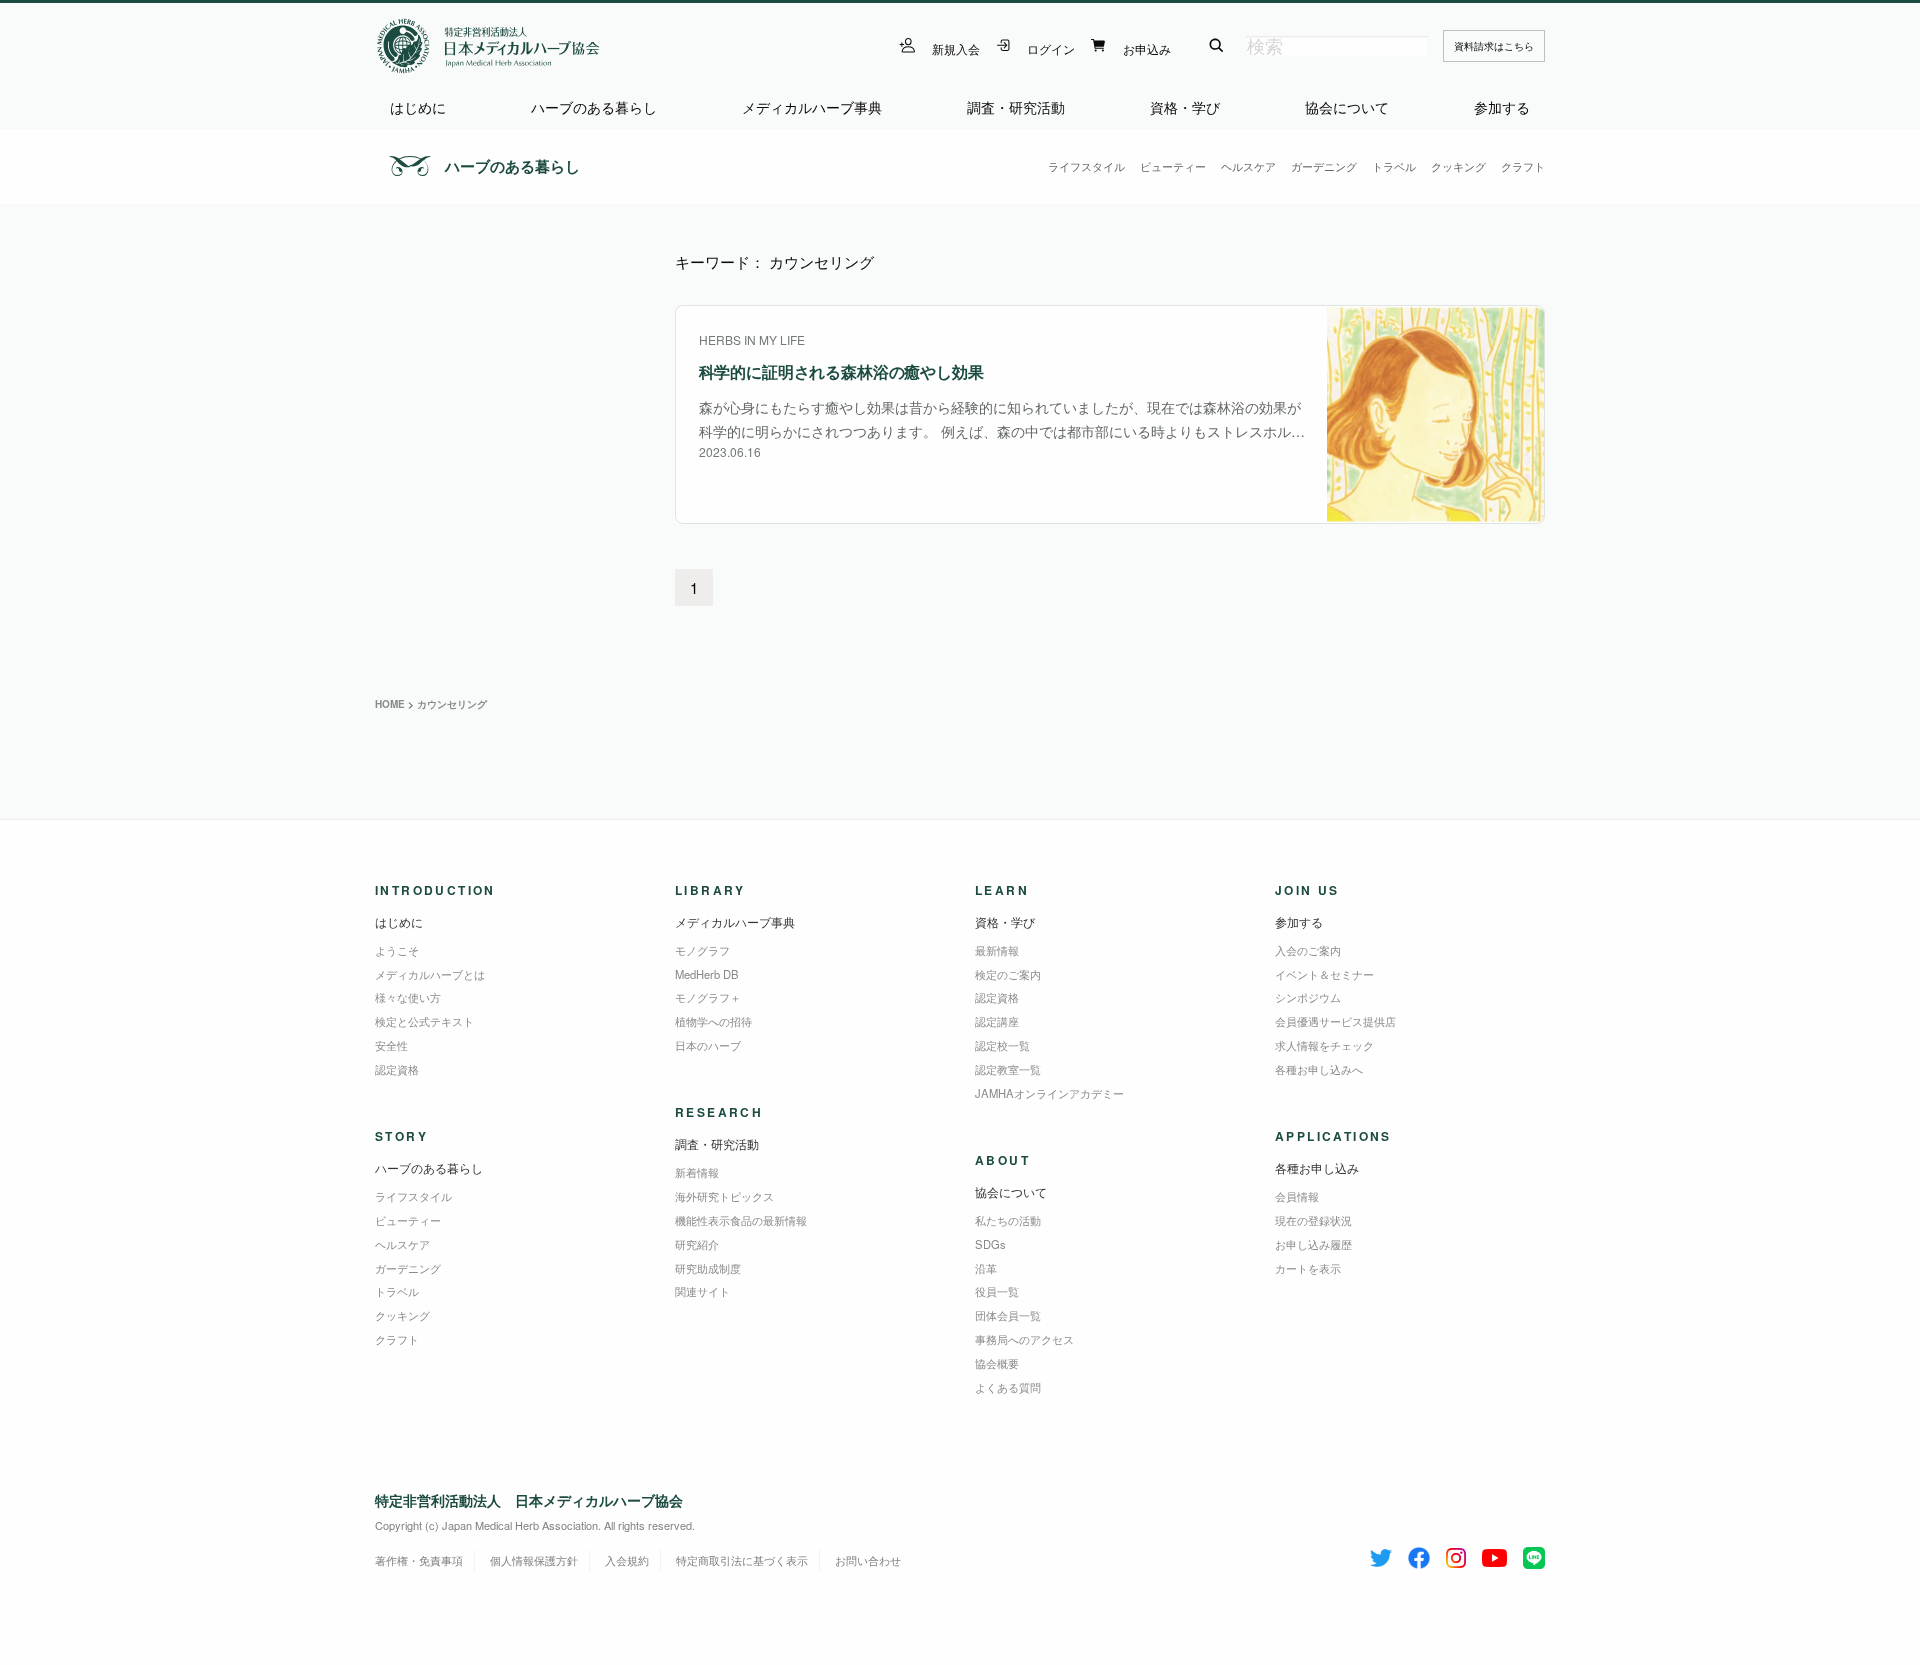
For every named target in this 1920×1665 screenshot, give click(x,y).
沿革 (986, 1268)
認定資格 (397, 1069)
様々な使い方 (408, 997)
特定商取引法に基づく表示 (742, 1560)
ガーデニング (1324, 166)
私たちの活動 (1008, 1220)
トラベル (1394, 166)
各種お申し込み (1317, 1167)
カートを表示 (1308, 1268)
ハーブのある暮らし (594, 107)
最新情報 (997, 950)
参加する (1502, 107)
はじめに (418, 107)
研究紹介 (697, 1244)
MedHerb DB (707, 974)
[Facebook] (1419, 1554)
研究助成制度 (708, 1268)
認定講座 (997, 1021)
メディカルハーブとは (430, 974)
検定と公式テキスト (424, 1021)
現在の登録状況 (1313, 1220)
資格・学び (1185, 107)
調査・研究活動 (1016, 107)
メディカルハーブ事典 (812, 107)
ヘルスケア (1248, 166)
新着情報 (697, 1172)
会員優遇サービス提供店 (1335, 1021)
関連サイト (702, 1291)
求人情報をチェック (1324, 1045)
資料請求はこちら (1494, 46)
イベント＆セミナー (1324, 974)
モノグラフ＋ (708, 997)
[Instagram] (1456, 1554)
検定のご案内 (1008, 974)
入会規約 (627, 1560)
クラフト (1523, 166)
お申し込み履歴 (1313, 1244)
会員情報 (1297, 1196)
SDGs (990, 1244)
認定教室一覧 (1008, 1069)
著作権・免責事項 (419, 1560)
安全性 (391, 1045)
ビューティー (1173, 166)
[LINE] (1534, 1554)
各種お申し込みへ (1319, 1069)
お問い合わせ (868, 1560)
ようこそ (397, 950)
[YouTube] (1494, 1554)
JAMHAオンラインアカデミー (1049, 1093)
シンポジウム (1308, 997)
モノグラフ (702, 950)
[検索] (1216, 46)
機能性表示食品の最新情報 (741, 1220)
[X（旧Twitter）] (1381, 1554)
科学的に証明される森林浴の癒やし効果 (841, 371)
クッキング (1458, 166)
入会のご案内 (1308, 950)
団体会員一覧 (1008, 1315)
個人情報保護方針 (534, 1560)
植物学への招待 (713, 1021)
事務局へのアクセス (1024, 1339)
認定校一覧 (1002, 1045)
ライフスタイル (1086, 166)
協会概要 (997, 1363)
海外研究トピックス (724, 1196)
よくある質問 (1008, 1387)
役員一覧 (997, 1291)
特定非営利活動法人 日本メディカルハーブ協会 (529, 1500)
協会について (1347, 107)
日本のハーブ (708, 1045)
